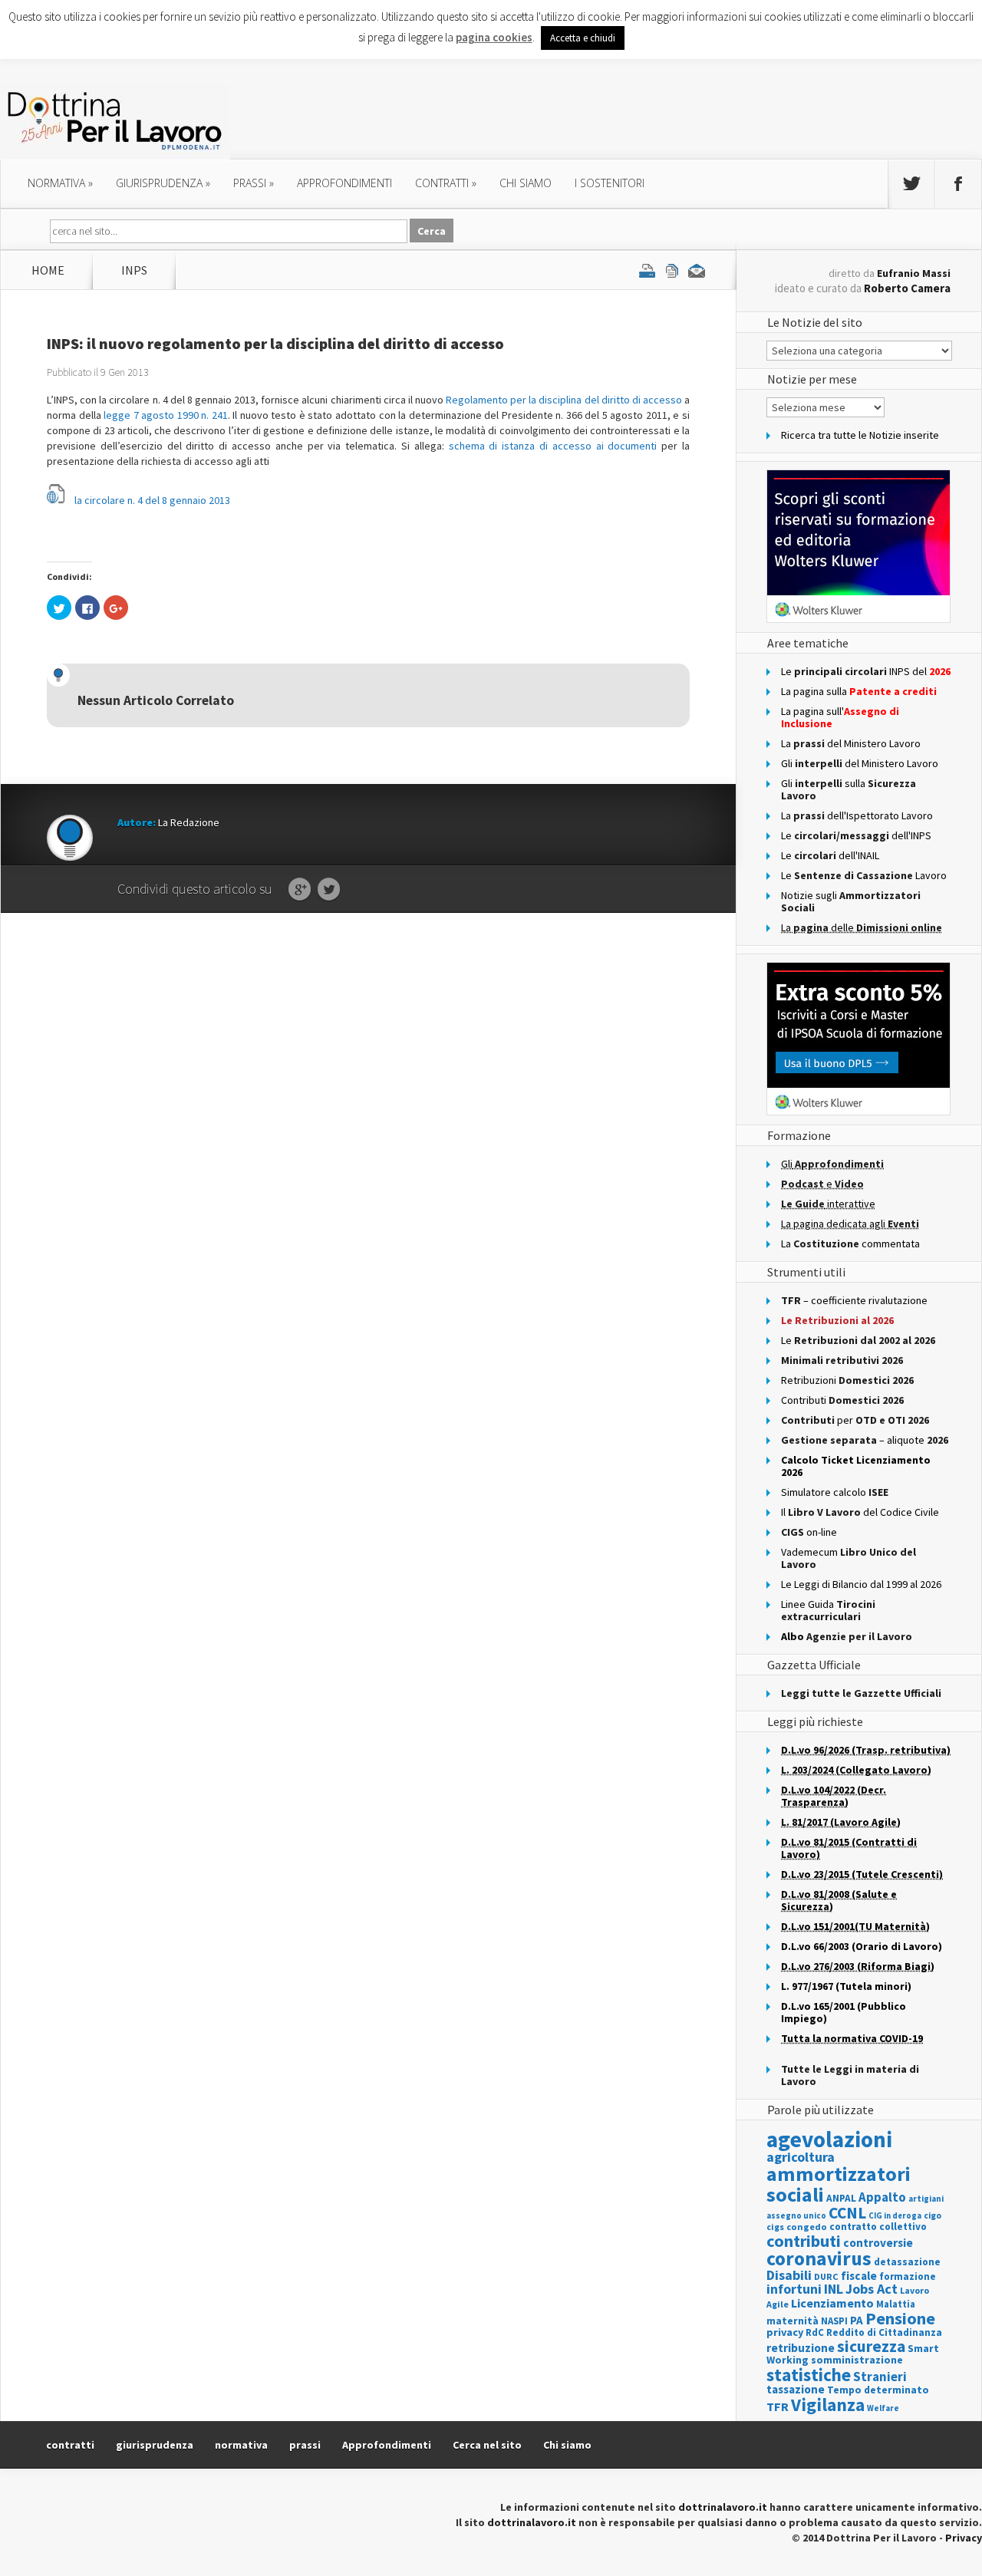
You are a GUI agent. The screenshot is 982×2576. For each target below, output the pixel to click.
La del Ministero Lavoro (851, 743)
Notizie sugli (851, 901)
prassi (254, 183)
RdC (815, 2332)
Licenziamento (832, 2303)
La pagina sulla (859, 691)
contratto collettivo (878, 2227)
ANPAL (841, 2198)
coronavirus (819, 2258)
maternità (793, 2321)
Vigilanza (828, 2405)
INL (834, 2289)
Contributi (842, 1400)
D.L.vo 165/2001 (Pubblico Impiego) (844, 2012)
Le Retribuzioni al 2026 (837, 1320)
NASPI (834, 2321)
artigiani (926, 2199)
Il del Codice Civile (860, 1512)
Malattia (896, 2304)
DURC (826, 2276)
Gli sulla (849, 789)
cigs (775, 2227)
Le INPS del (866, 671)
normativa (60, 183)
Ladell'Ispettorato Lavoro (857, 815)
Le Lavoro (864, 875)
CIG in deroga (895, 2216)
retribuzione (801, 2348)
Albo (847, 1636)
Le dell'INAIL (830, 855)
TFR (778, 2406)
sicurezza (871, 2346)
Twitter (329, 890)
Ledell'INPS (856, 835)
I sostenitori (610, 183)
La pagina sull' (840, 717)
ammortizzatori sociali (839, 2184)
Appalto (882, 2197)
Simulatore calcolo (835, 1492)
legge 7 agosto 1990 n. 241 (166, 415)
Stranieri (880, 2377)
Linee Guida (828, 1610)
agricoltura (801, 2157)
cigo (933, 2215)
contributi (804, 2241)
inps (134, 270)
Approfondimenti (387, 2445)
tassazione (796, 2389)
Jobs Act (872, 2289)
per (855, 1420)
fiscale (859, 2276)
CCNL (847, 2213)
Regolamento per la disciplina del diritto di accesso (564, 400)
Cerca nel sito (487, 2445)
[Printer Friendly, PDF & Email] (672, 270)
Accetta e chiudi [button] (583, 38)
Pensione (900, 2318)
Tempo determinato (878, 2390)
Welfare (883, 2408)
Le (858, 1340)
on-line (809, 1532)
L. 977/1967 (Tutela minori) (846, 1986)
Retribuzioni (847, 1380)
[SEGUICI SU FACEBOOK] (958, 184)
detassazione (907, 2262)
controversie (878, 2243)
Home (48, 270)
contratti (446, 183)
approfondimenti (344, 183)
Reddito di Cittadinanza (884, 2332)
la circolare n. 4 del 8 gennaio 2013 (152, 500)
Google (300, 890)
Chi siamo (526, 183)
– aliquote (865, 1440)
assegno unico (796, 2215)
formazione (908, 2276)
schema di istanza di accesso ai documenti (553, 446)
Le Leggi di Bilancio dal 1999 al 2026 (861, 1584)
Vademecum (849, 1558)
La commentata (850, 1244)
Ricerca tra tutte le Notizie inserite (860, 435)
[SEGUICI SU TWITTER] (911, 184)
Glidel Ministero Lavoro (860, 763)
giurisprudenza (163, 183)
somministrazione (857, 2360)
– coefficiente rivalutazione (854, 1300)
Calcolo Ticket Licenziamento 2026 (856, 1466)
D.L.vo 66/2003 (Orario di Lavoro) (862, 1946)
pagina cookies (494, 37)
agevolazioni (829, 2139)
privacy (785, 2332)
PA (857, 2320)
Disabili (789, 2275)
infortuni (794, 2289)
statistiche (809, 2375)
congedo (807, 2227)
